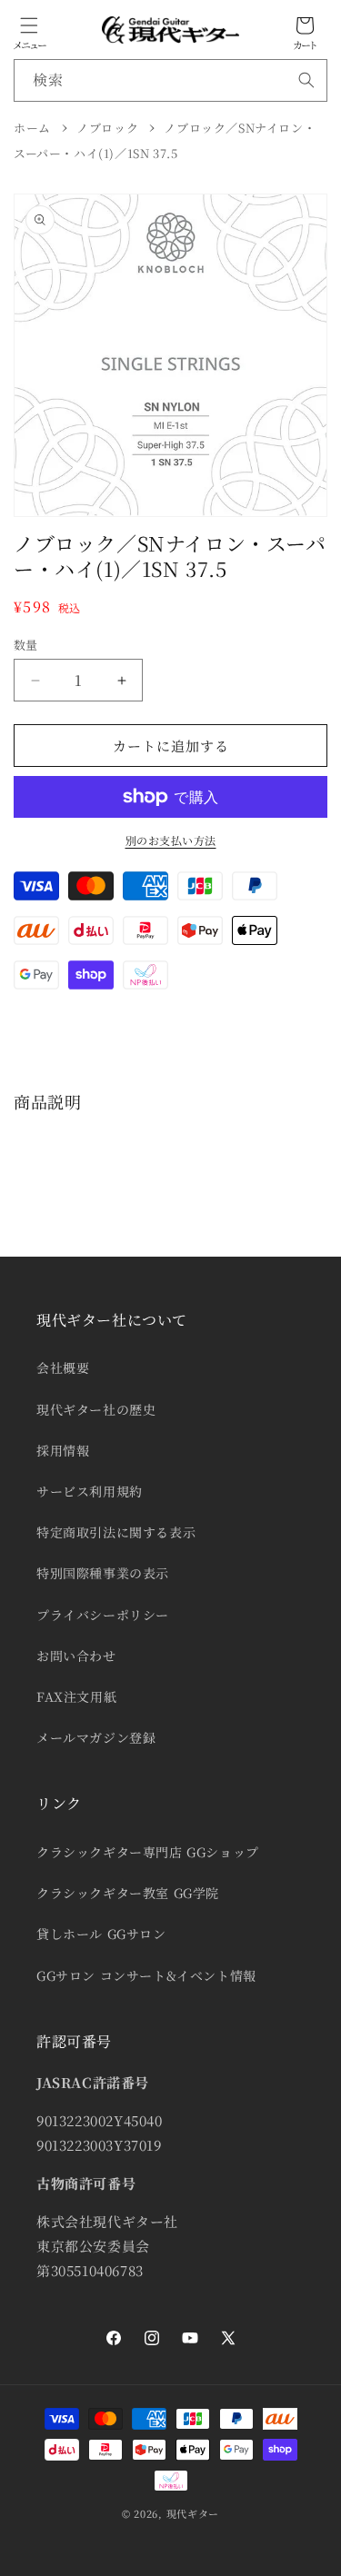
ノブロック (107, 128)
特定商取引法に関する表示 (116, 1532)
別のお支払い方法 (171, 840)
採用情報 (63, 1450)
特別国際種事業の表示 (103, 1573)
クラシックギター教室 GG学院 (128, 1893)
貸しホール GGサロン (101, 1934)
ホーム (32, 128)
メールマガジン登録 (96, 1737)
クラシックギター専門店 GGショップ (148, 1852)
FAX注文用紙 (76, 1696)
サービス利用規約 (90, 1491)
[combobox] (170, 80)
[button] (29, 25)
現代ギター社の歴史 (96, 1409)
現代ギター (193, 2513)
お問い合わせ (76, 1656)
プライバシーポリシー (103, 1615)
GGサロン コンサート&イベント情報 (146, 1975)
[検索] (306, 80)
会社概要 (63, 1368)
